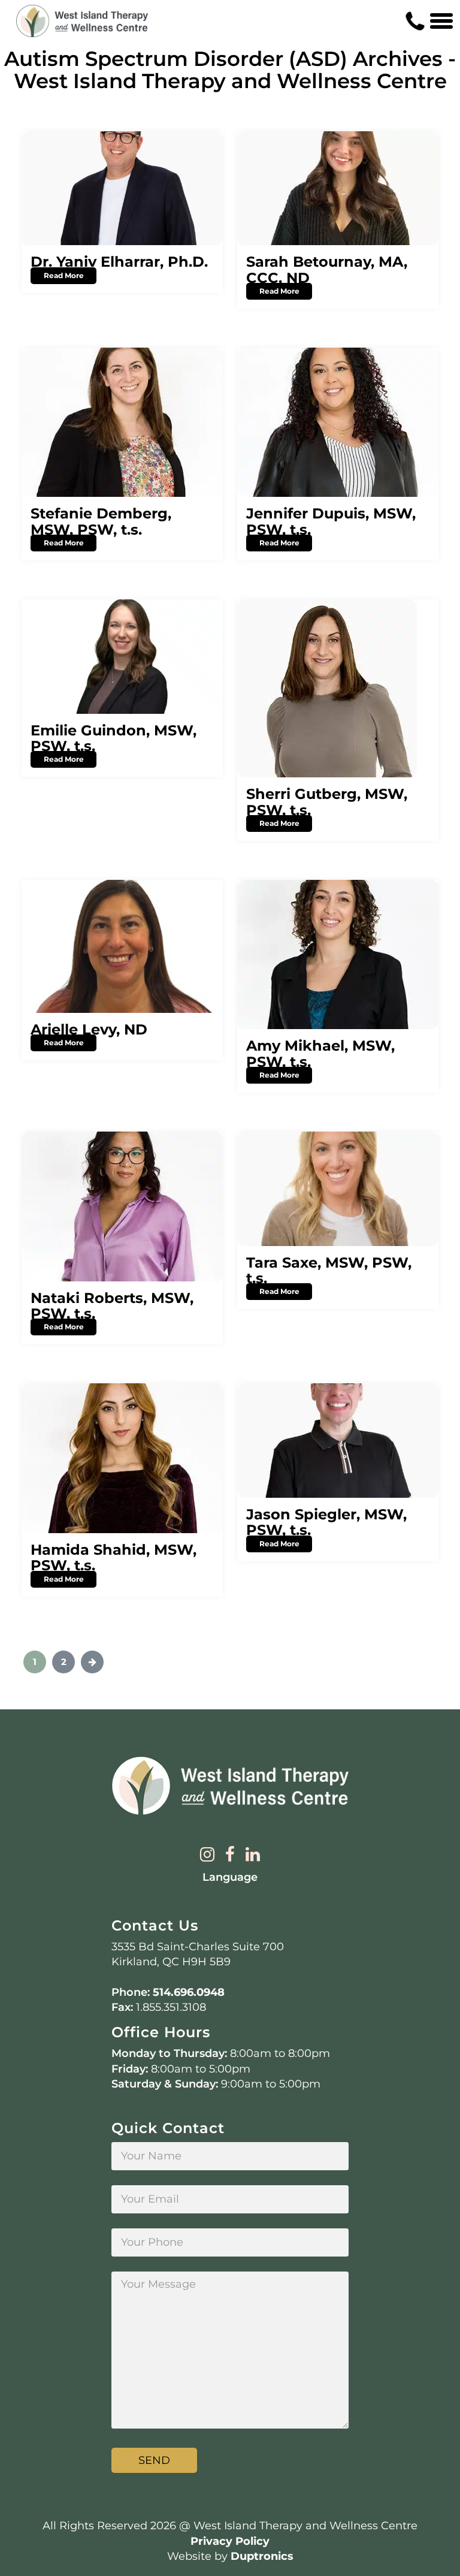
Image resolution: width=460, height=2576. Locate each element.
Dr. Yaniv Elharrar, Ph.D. (119, 262)
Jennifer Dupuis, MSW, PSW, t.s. (331, 521)
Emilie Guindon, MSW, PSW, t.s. (114, 738)
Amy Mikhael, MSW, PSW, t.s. (320, 1053)
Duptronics (262, 2556)
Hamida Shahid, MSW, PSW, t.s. (114, 1557)
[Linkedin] (253, 1855)
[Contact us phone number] (415, 21)
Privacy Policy (230, 2541)
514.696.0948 (189, 1992)
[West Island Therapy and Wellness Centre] (82, 21)
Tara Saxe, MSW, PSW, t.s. (329, 1270)
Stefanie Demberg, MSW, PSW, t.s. (101, 521)
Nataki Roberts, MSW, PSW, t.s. (112, 1306)
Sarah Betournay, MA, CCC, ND (327, 269)
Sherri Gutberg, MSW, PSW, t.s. (327, 802)
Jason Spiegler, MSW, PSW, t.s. (326, 1522)
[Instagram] (207, 1855)
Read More (64, 275)
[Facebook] (230, 1855)
